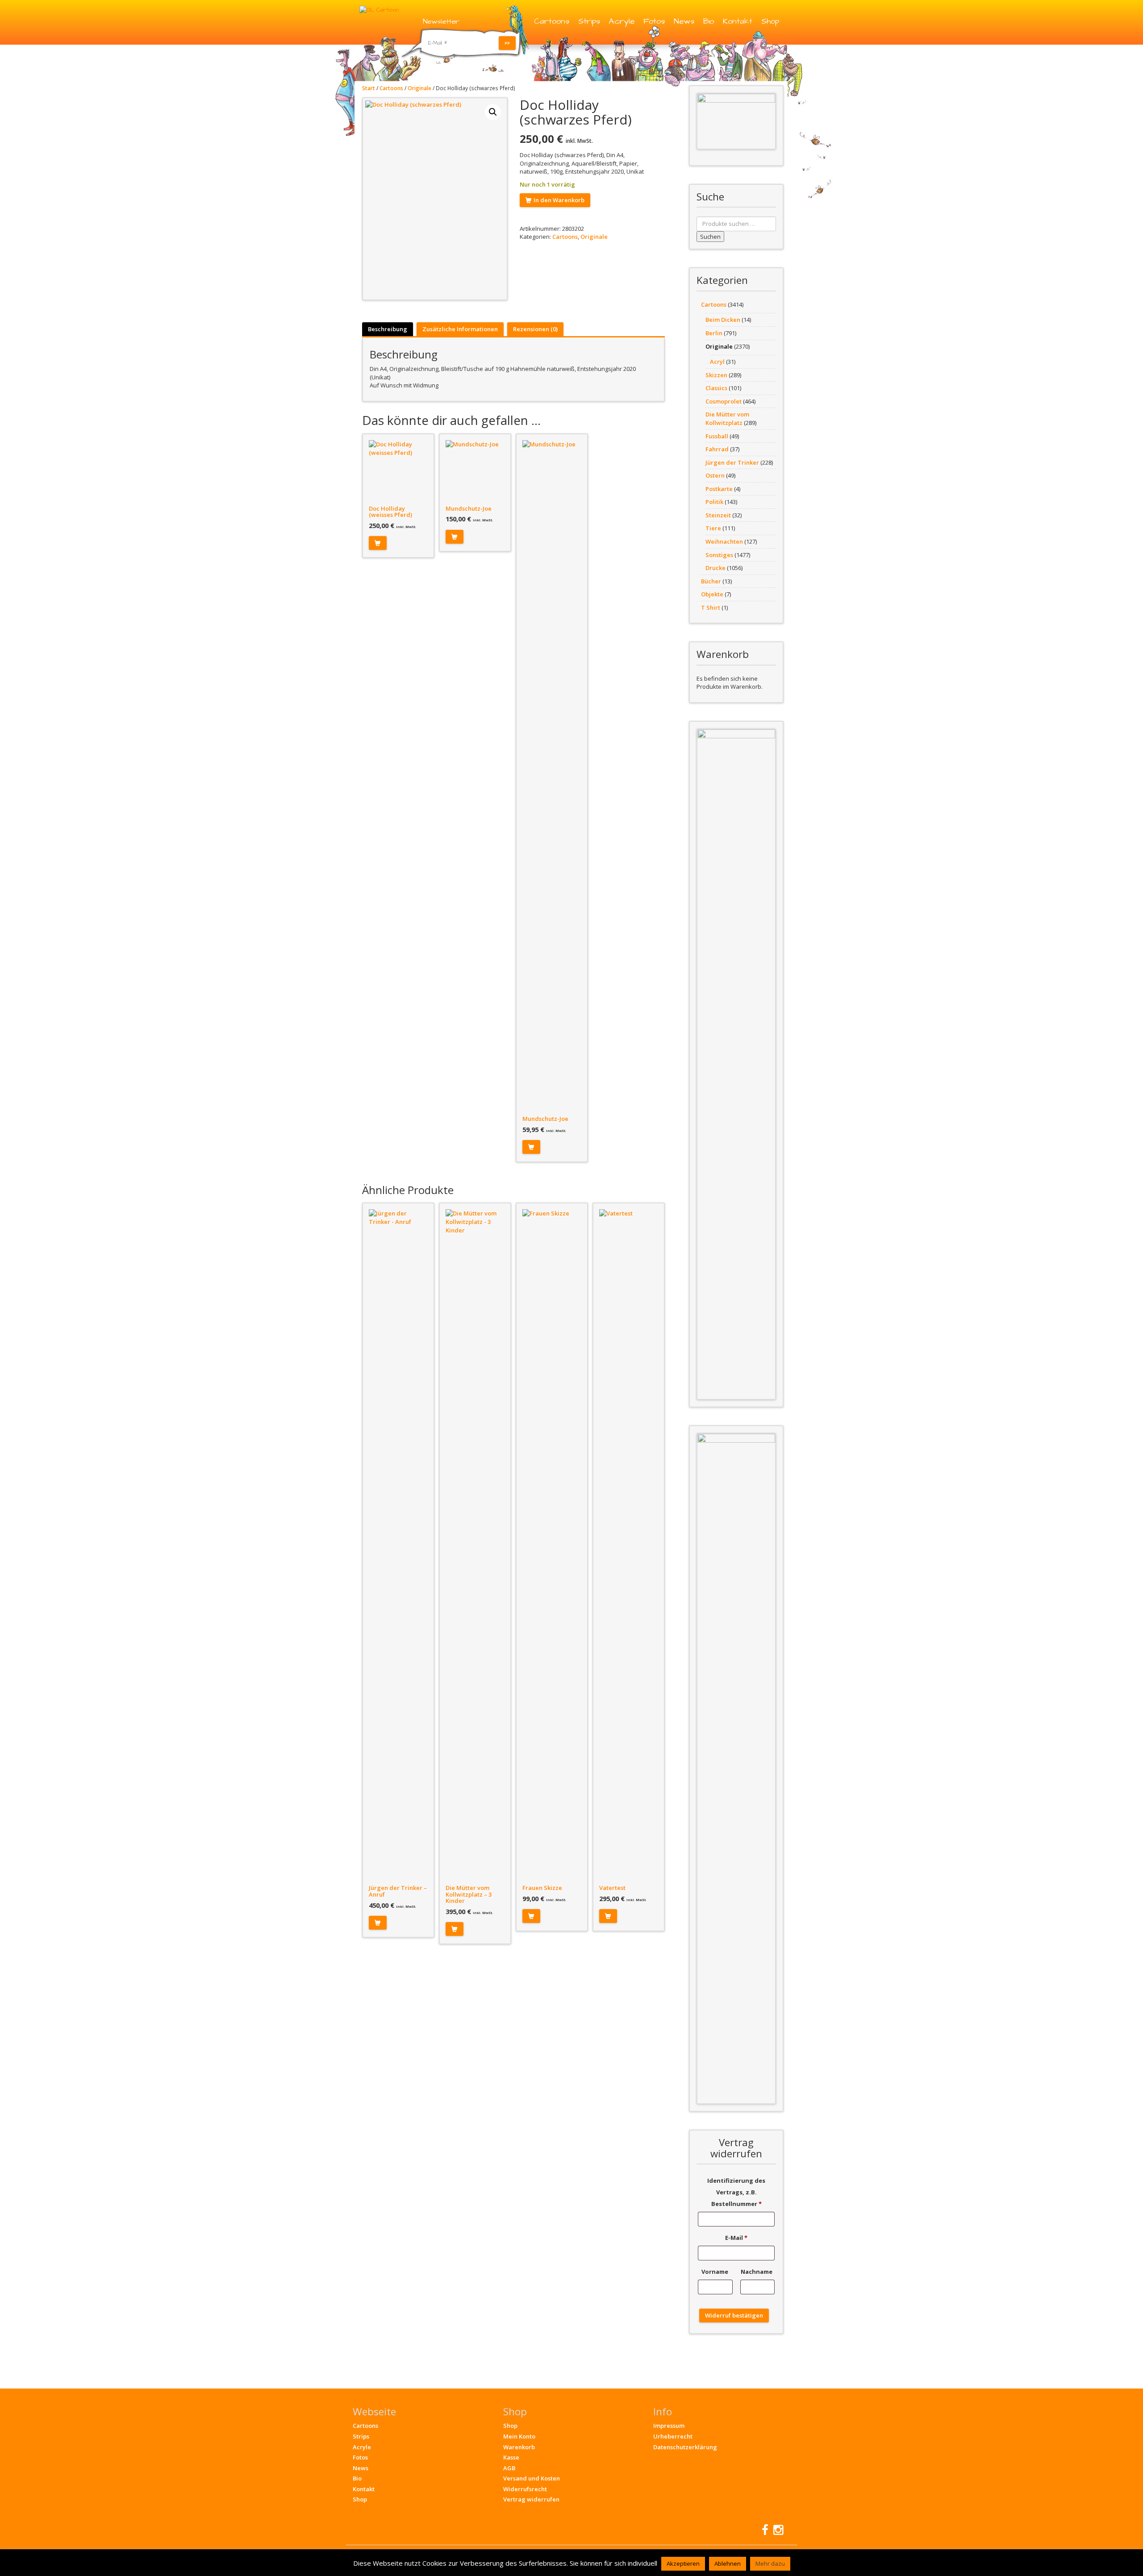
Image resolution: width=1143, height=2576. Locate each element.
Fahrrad (717, 449)
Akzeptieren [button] (683, 2564)
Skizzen (716, 375)
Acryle (622, 21)
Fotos (654, 21)
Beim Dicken (723, 320)
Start (369, 88)
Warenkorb (519, 2447)
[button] (493, 112)
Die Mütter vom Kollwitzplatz (727, 418)
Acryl (717, 362)
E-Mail (736, 2238)
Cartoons (552, 21)
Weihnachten (724, 541)
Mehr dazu (770, 2564)
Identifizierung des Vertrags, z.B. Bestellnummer (736, 2192)
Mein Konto (519, 2436)
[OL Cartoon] (379, 9)
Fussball (717, 436)
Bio (709, 21)
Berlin (714, 333)
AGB (509, 2468)
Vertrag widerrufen (531, 2499)
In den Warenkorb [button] (378, 543)
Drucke (715, 568)
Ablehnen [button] (728, 2564)
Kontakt (738, 21)
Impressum (669, 2426)
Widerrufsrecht (525, 2489)
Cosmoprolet (724, 401)
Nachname (757, 2272)
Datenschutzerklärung (685, 2447)
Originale (419, 88)
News (684, 21)
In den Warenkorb (559, 200)
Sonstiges (719, 555)
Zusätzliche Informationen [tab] (460, 329)
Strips (589, 21)
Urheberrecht (673, 2436)
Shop (770, 21)
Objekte (712, 594)
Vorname (715, 2272)
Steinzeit (718, 515)
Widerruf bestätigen (734, 2315)
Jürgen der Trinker (732, 462)
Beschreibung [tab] (388, 329)
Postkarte (719, 489)
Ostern (715, 475)
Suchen (710, 237)
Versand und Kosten (532, 2478)
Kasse (511, 2457)
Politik (714, 502)
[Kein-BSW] (736, 121)
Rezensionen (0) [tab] (535, 329)
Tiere (713, 528)
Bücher (711, 581)
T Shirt (711, 608)
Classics (716, 388)
